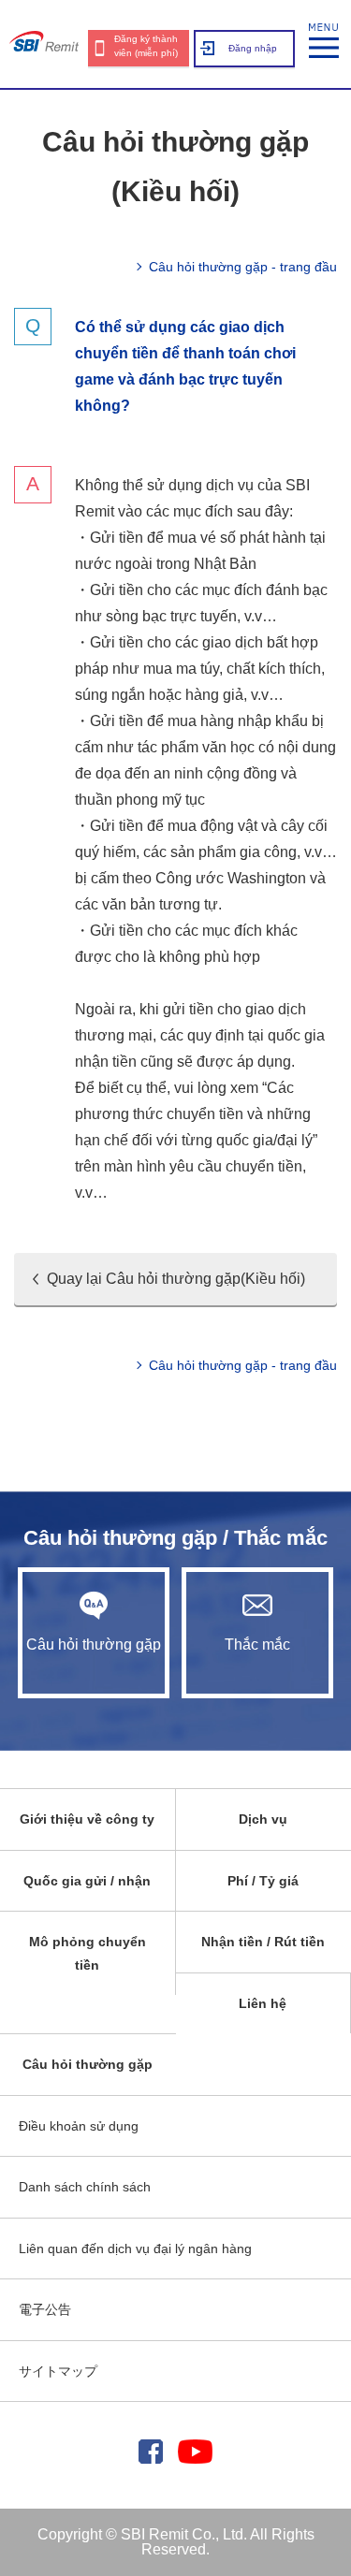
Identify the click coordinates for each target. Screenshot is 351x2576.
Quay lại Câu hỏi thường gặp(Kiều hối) (176, 1279)
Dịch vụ (263, 1819)
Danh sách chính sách (85, 2187)
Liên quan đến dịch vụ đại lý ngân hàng (135, 2249)
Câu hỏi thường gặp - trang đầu (243, 267)
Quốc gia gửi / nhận (87, 1881)
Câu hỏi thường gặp (94, 1645)
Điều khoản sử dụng (79, 2126)
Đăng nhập (253, 48)
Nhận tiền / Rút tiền (263, 1942)
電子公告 (45, 2309)
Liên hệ (263, 2003)
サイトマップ (58, 2371)
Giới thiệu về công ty (87, 1819)
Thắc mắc (257, 1645)
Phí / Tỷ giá (263, 1881)
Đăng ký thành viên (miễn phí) (146, 46)
